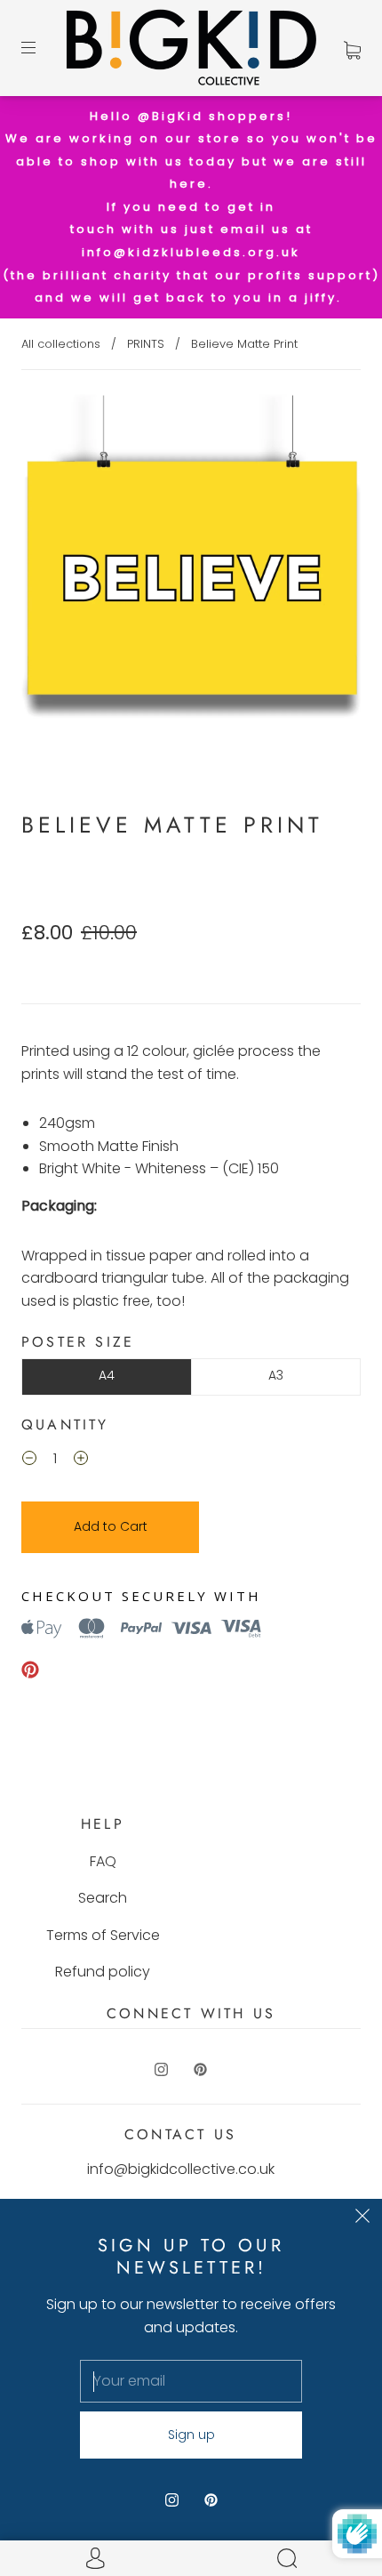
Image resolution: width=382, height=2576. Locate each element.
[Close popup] (362, 2218)
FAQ (103, 1861)
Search (103, 1898)
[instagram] (161, 2070)
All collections (61, 344)
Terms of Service (103, 1935)
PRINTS (146, 344)
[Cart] (352, 48)
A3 (276, 1375)
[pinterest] (200, 2070)
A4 (107, 1375)
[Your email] (191, 2381)
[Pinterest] (30, 1670)
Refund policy (103, 1972)
